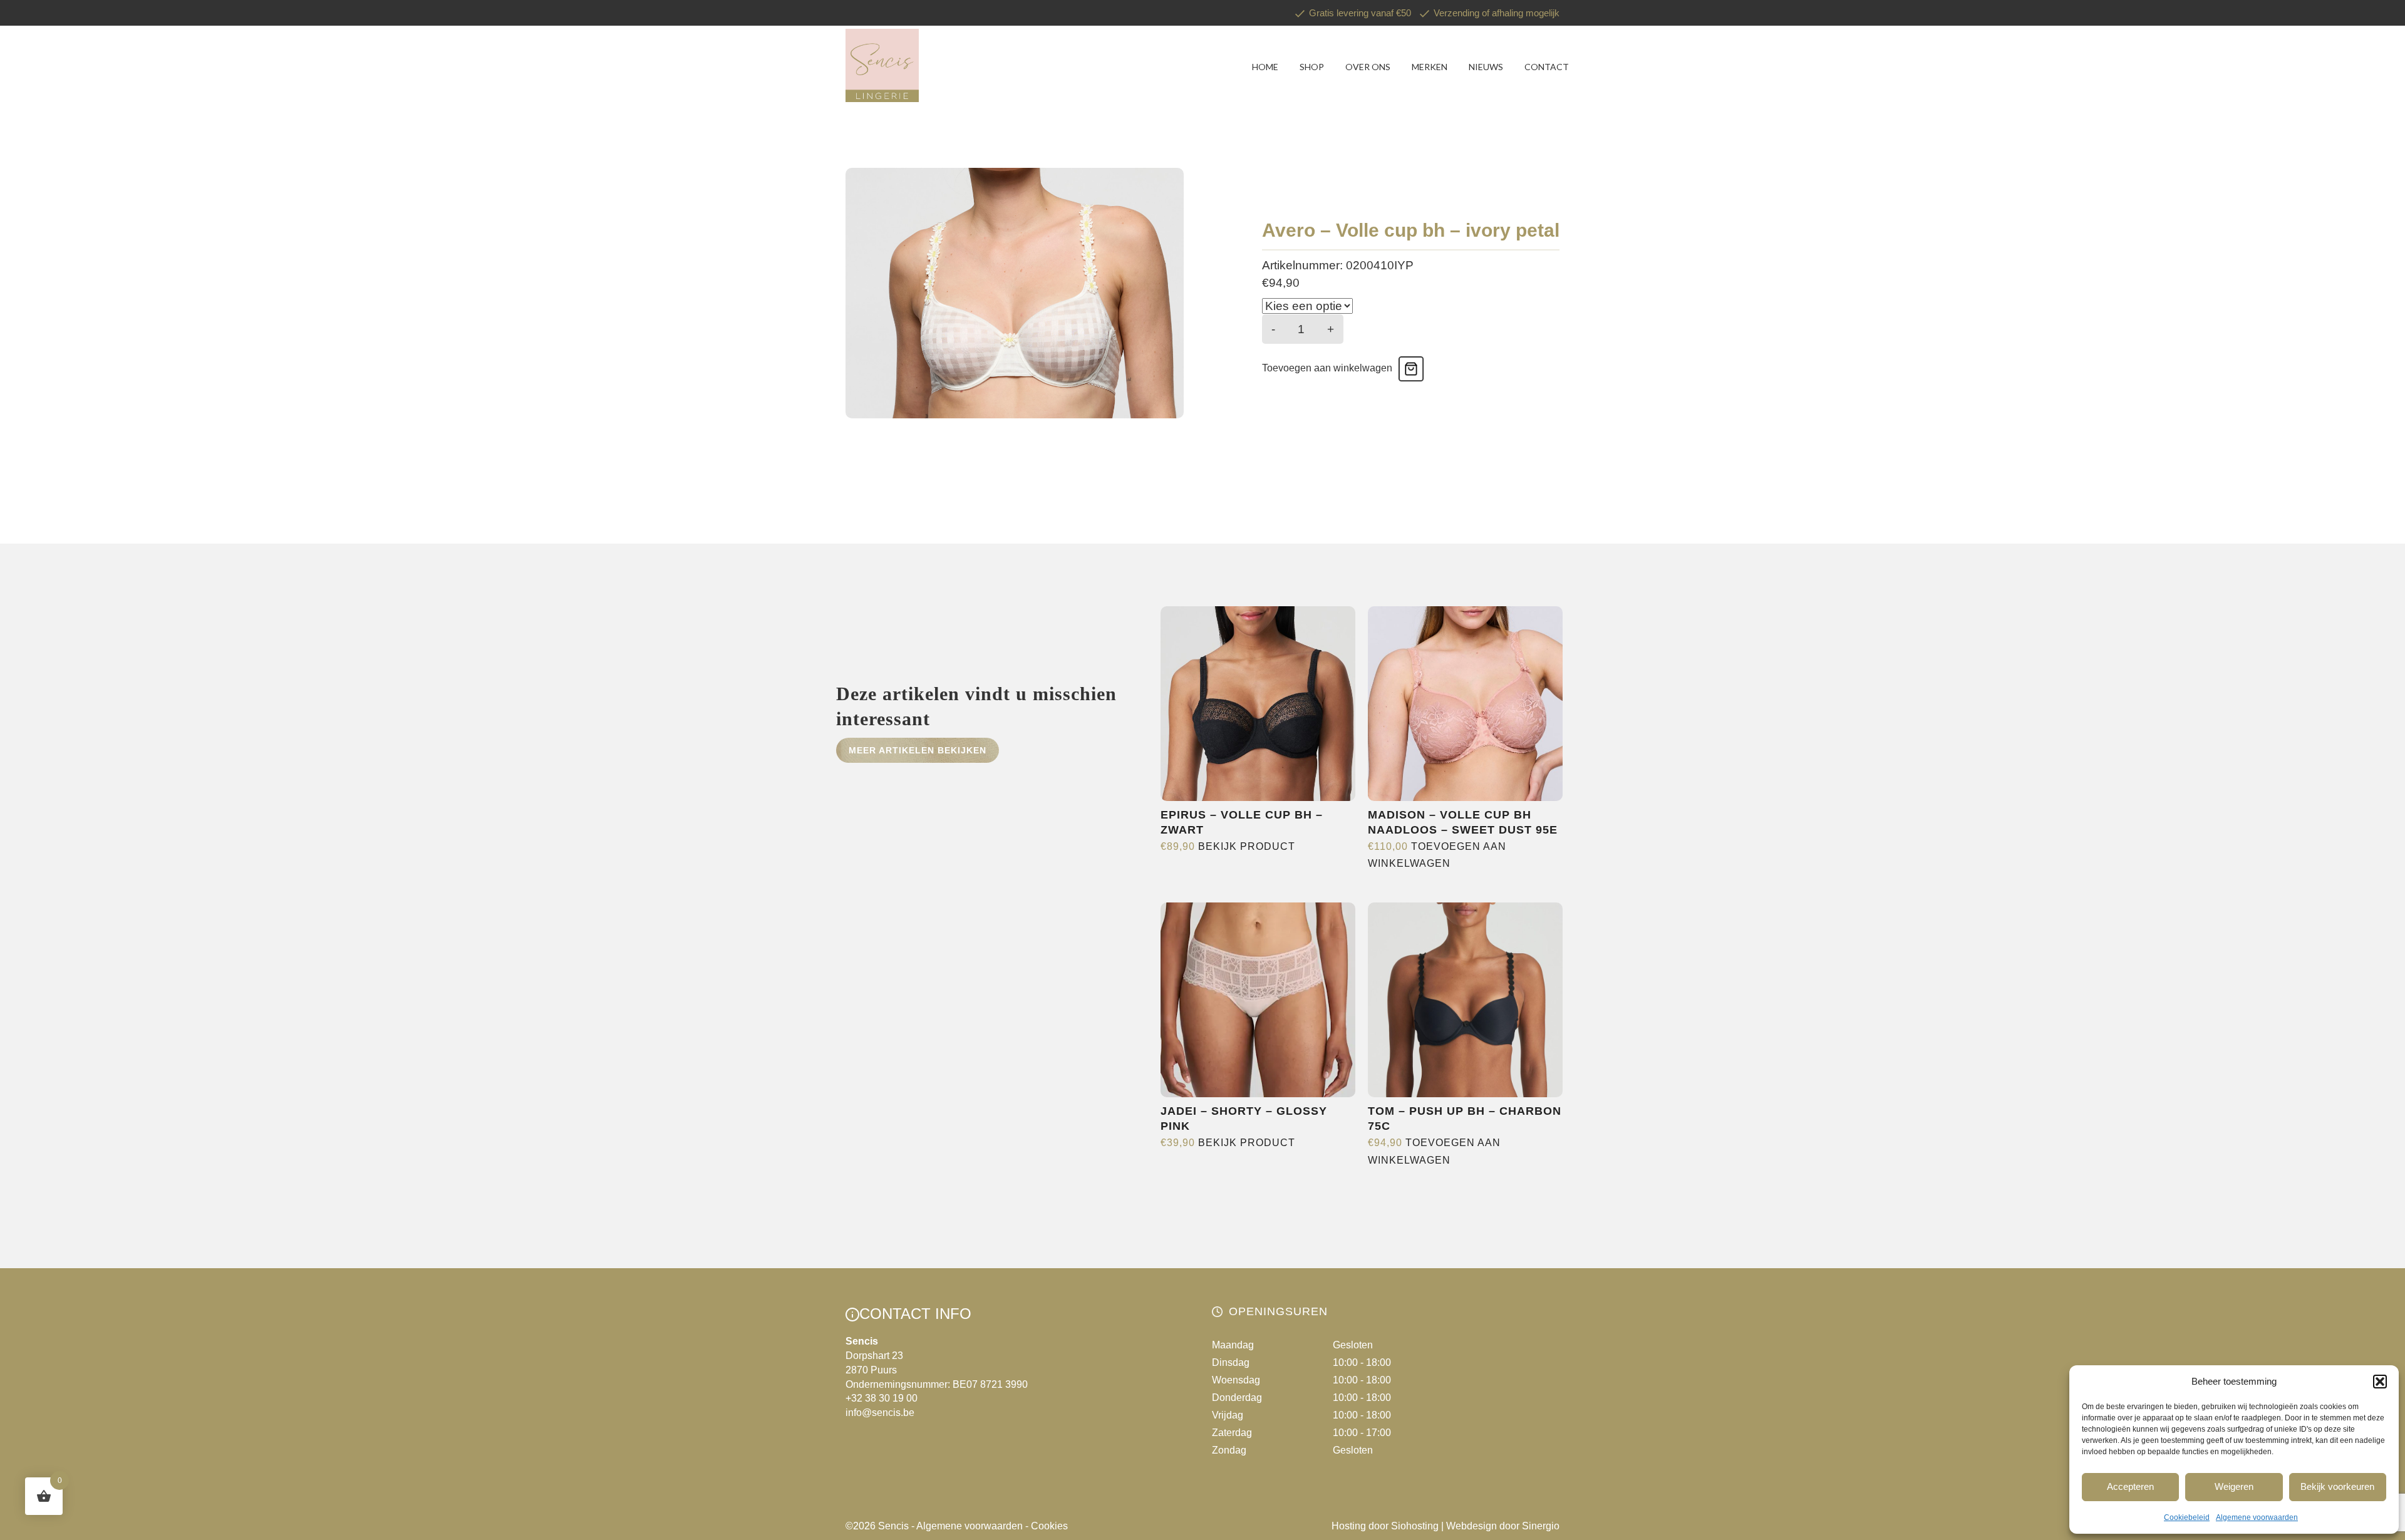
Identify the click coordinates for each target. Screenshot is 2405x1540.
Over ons (1368, 67)
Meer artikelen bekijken (918, 750)
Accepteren (2130, 1486)
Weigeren (2234, 1486)
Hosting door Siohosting (1385, 1526)
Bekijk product (1247, 846)
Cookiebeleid (2187, 1517)
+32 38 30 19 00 (882, 1398)
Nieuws (1486, 67)
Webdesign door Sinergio (1503, 1526)
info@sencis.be (880, 1413)
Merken (1430, 67)
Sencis (893, 1526)
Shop (1312, 67)
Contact (1547, 67)
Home (1265, 67)
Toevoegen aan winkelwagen (1327, 368)
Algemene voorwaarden (2257, 1517)
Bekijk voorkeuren (2337, 1486)
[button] (2380, 1382)
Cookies (1049, 1526)
